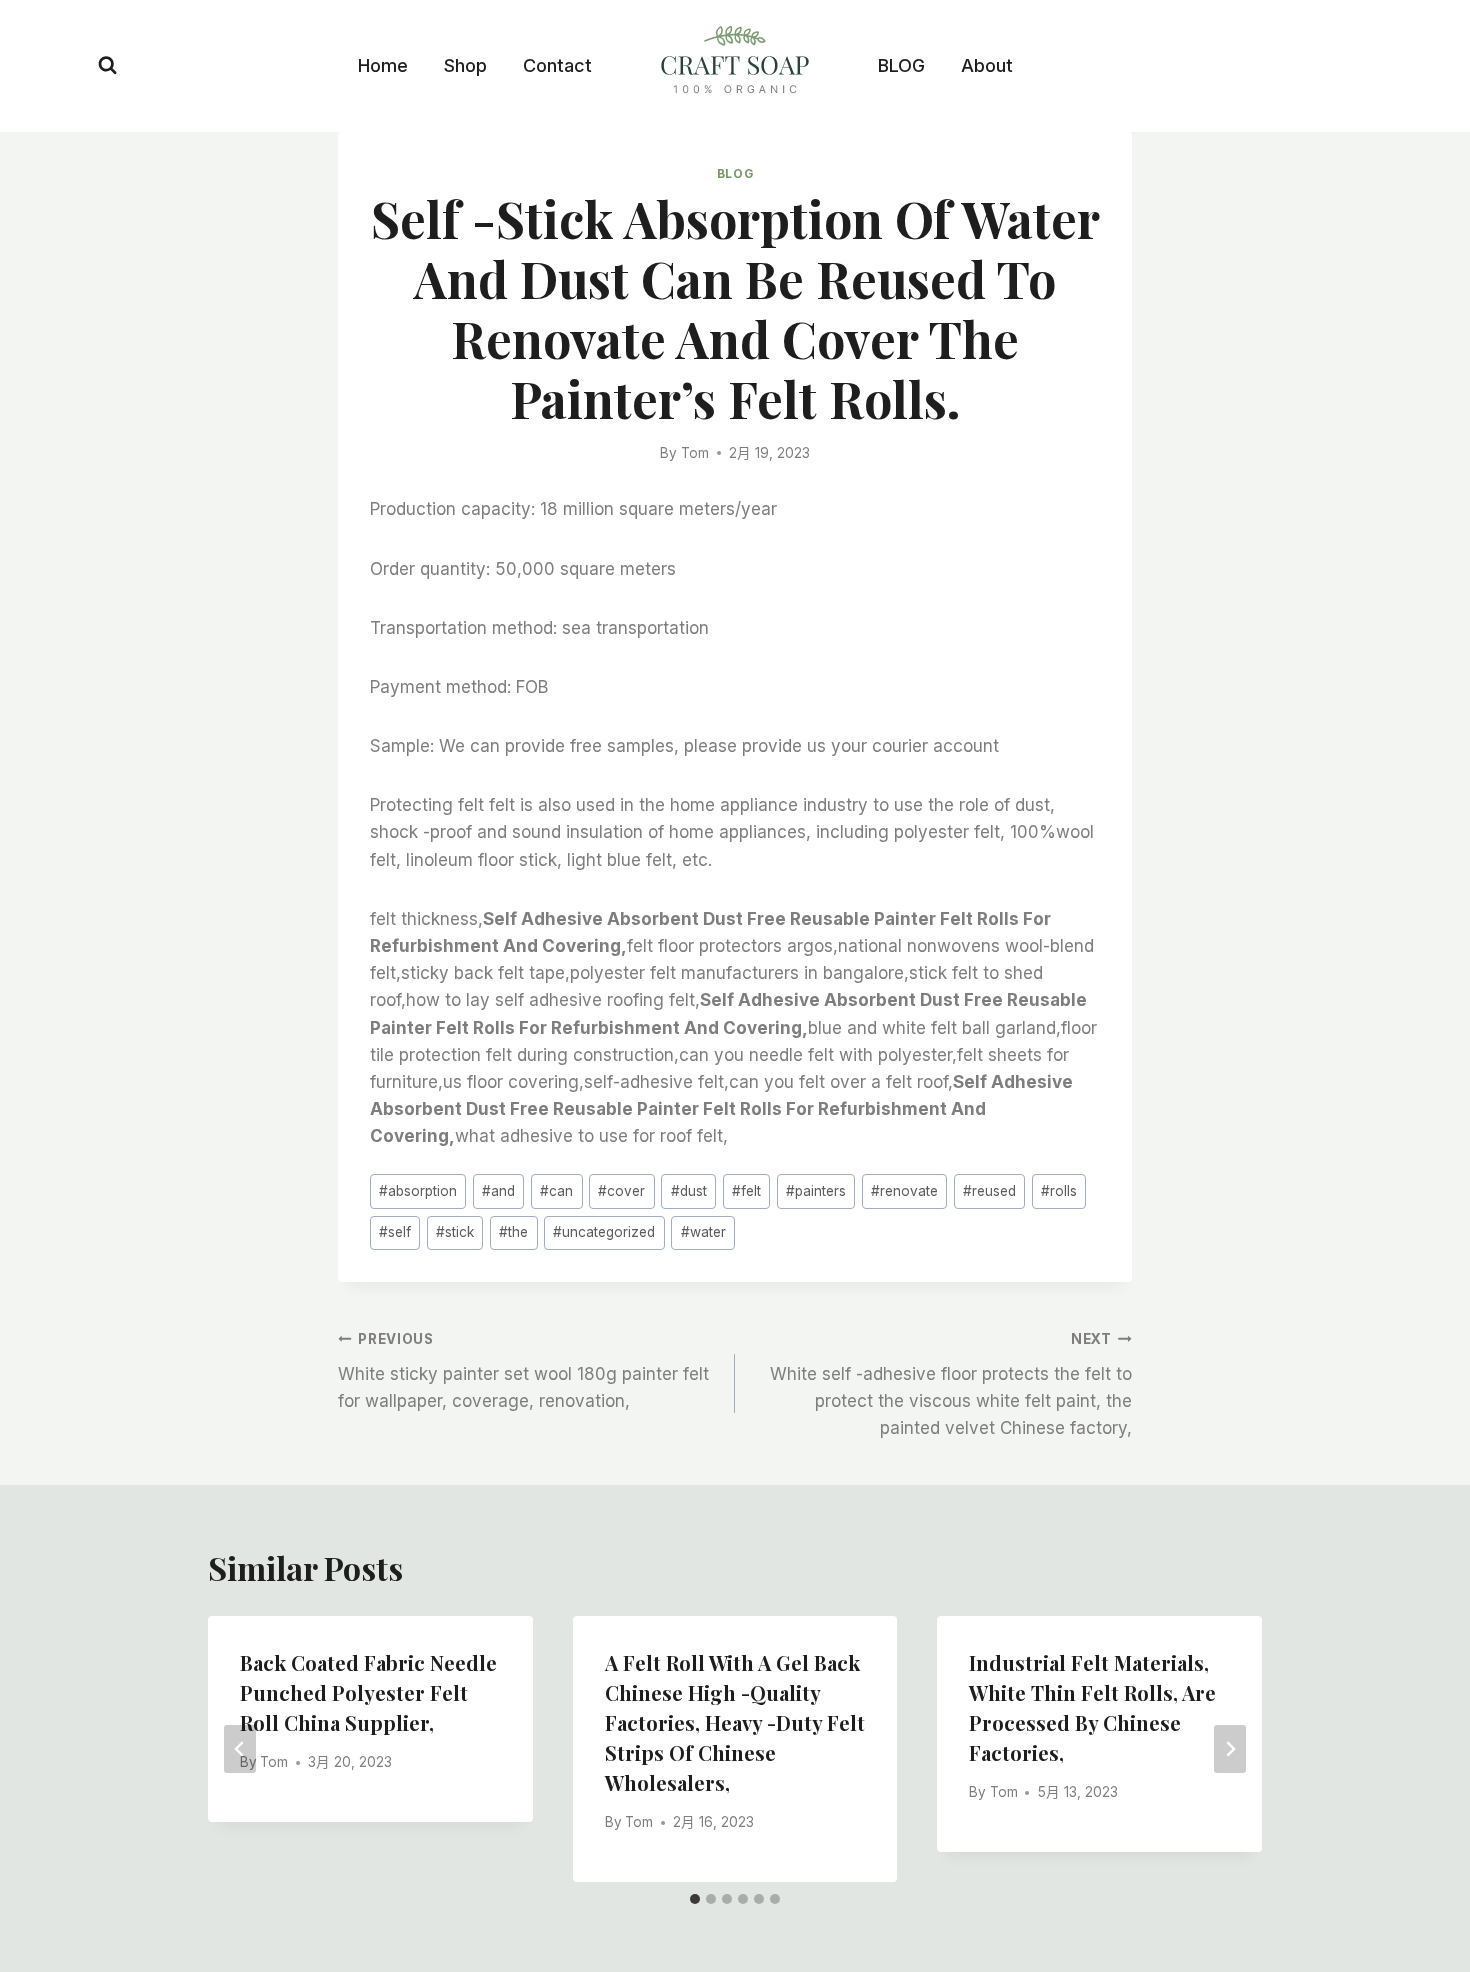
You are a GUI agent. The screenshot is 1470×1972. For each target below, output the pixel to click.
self (395, 1232)
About (987, 65)
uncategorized (604, 1232)
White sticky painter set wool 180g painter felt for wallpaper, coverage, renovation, (523, 1371)
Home (383, 65)
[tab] (695, 1899)
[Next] (1230, 1749)
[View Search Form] (107, 65)
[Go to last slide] (240, 1749)
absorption (418, 1191)
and (498, 1191)
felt (746, 1191)
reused (989, 1191)
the (513, 1232)
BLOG (901, 65)
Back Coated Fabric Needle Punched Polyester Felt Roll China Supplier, (368, 1692)
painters (816, 1191)
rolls (1059, 1191)
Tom (695, 453)
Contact (557, 65)
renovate (904, 1191)
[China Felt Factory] (735, 63)
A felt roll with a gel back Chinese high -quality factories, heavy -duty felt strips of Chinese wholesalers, (735, 1722)
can (556, 1191)
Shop (465, 65)
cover (621, 1191)
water (703, 1232)
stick (455, 1232)
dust (689, 1191)
